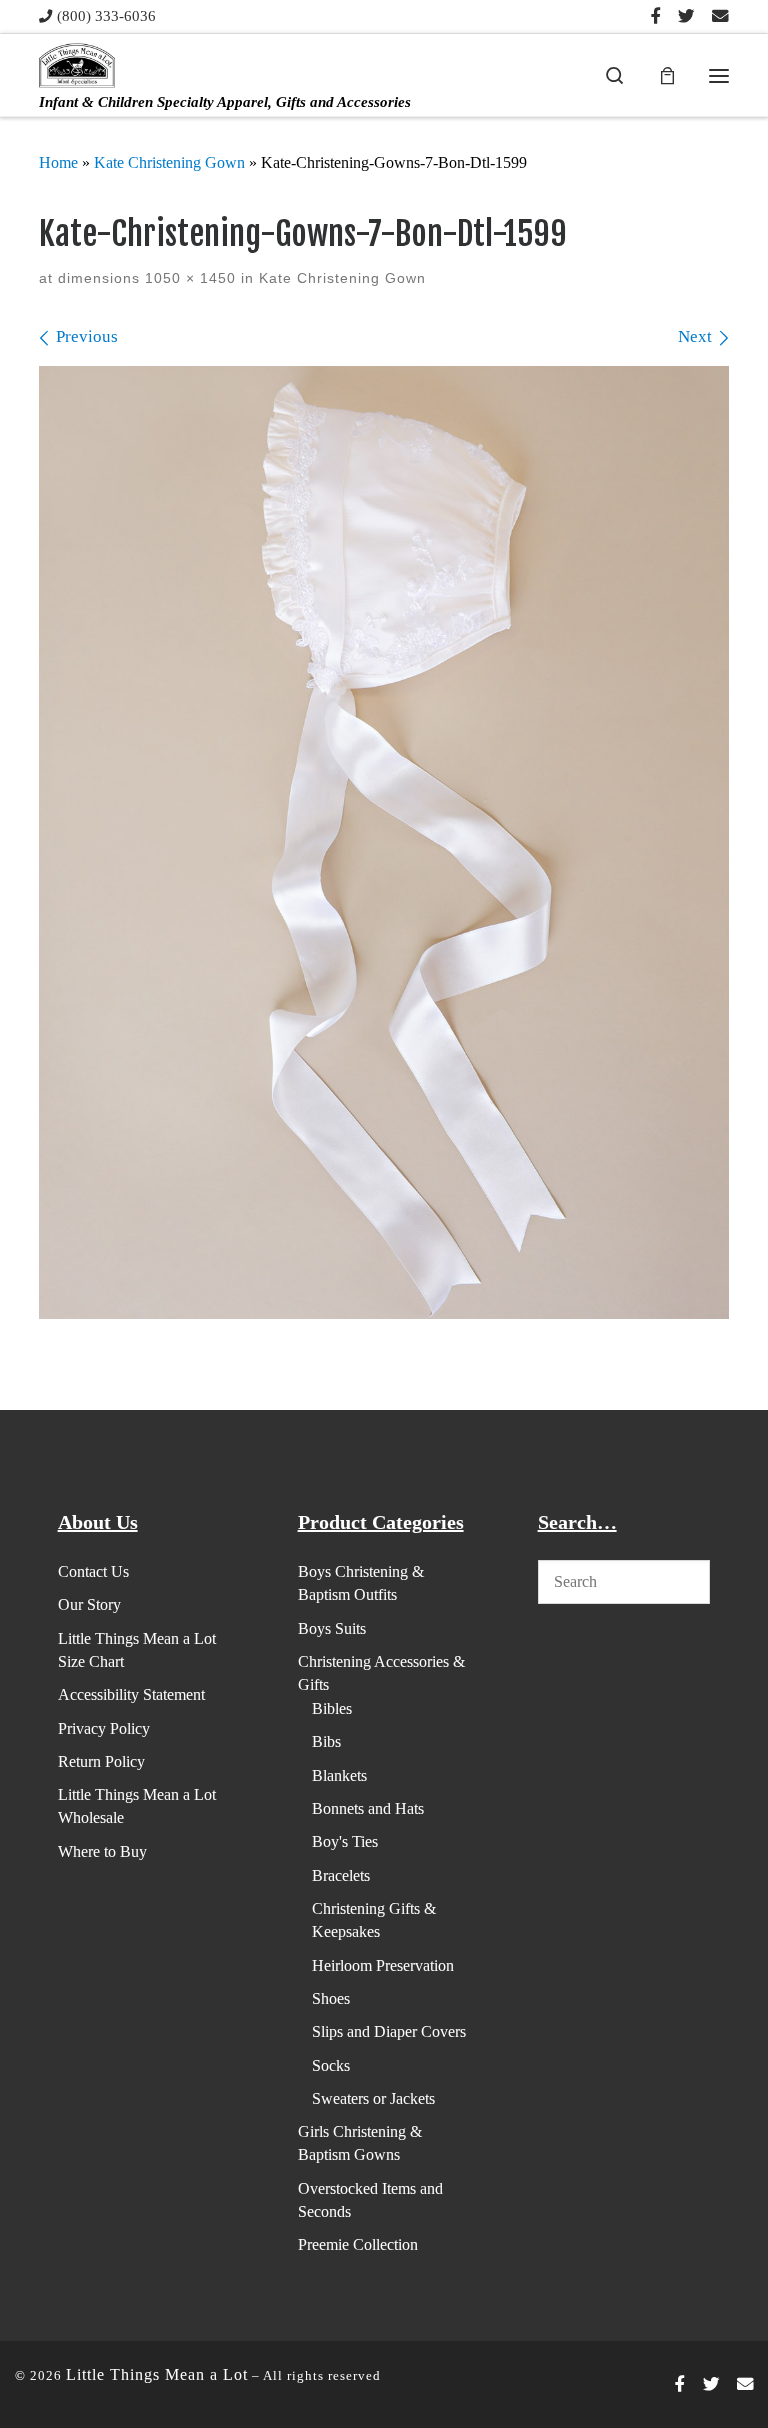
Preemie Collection (358, 2244)
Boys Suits (332, 1628)
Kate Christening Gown (169, 162)
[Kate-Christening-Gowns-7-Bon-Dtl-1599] (384, 842)
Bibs (326, 1741)
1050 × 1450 (188, 278)
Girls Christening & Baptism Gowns (360, 2143)
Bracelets (341, 1875)
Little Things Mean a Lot (157, 2374)
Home (58, 162)
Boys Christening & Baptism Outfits (361, 1583)
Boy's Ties (345, 1841)
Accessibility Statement (131, 1694)
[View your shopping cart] (667, 75)
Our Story (89, 1604)
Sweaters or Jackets (373, 2098)
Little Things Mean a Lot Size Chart (137, 1650)
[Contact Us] (720, 17)
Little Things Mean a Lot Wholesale (137, 1806)
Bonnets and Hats (368, 1808)
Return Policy (101, 1761)
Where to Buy (102, 1851)
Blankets (339, 1775)
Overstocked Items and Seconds (370, 2200)
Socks (331, 2065)
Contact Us (93, 1571)
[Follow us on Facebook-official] (656, 17)
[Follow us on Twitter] (686, 17)
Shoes (331, 1998)
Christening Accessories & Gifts (381, 1673)
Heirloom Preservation (383, 1965)
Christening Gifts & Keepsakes (374, 1920)
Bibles (332, 1708)
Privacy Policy (104, 1728)
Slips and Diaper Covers (389, 2031)
